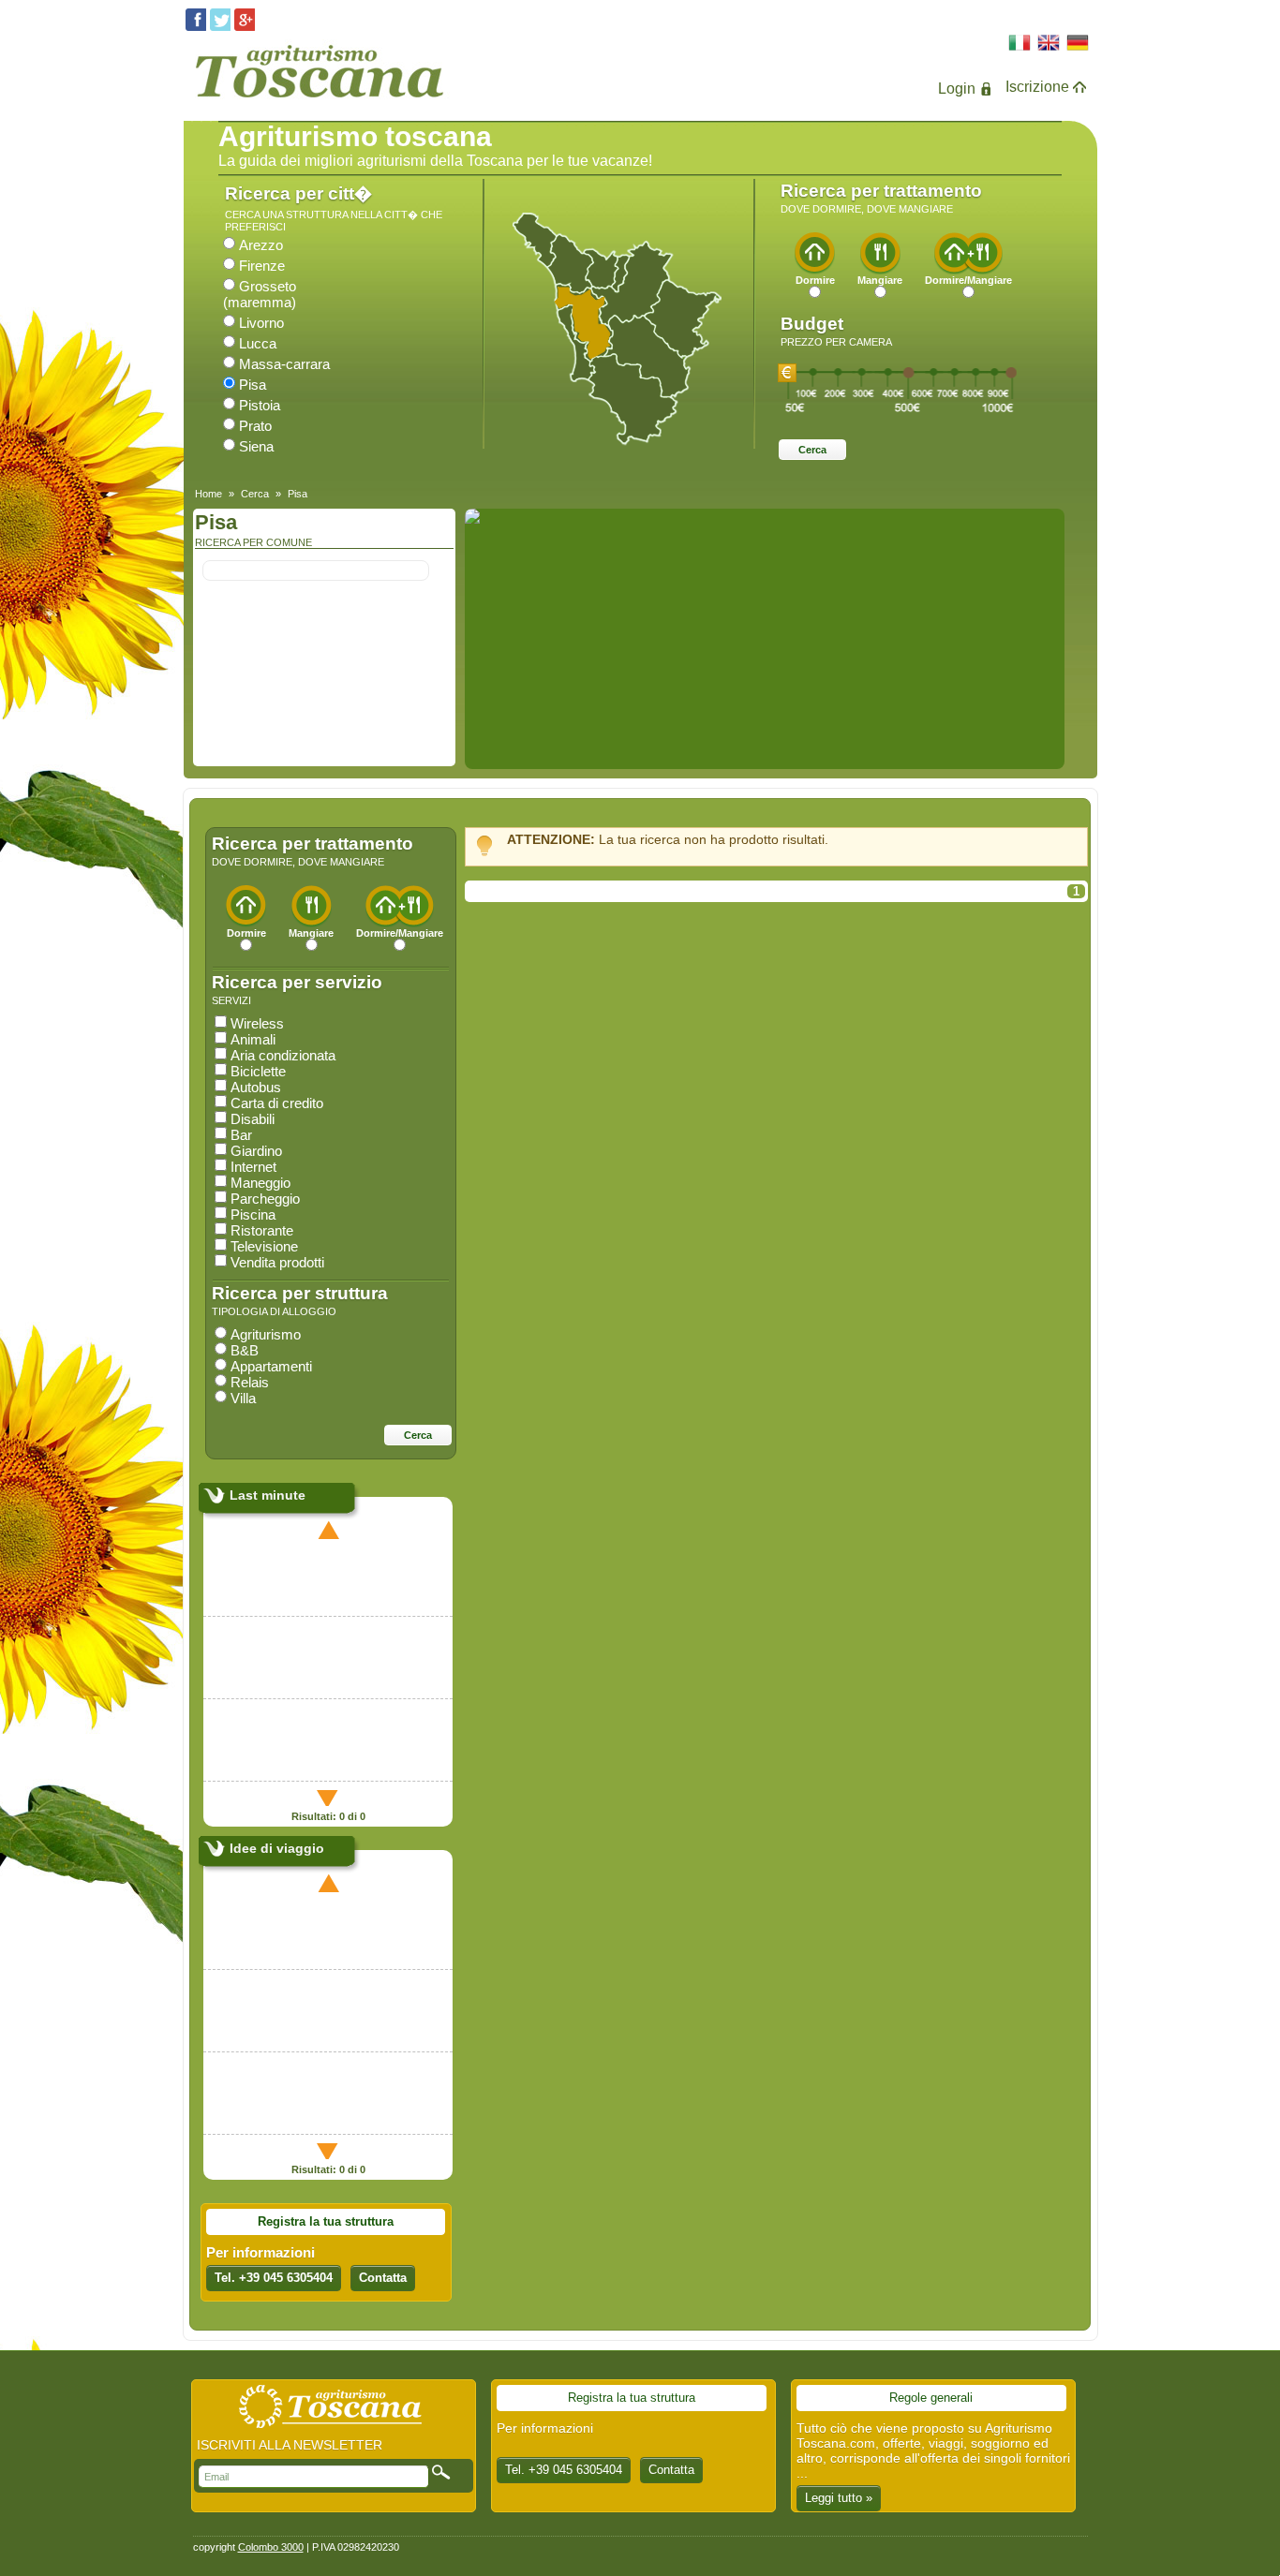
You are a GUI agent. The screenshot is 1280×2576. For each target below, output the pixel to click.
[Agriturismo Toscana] (319, 102)
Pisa (253, 385)
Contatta (383, 2278)
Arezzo (261, 245)
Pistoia (260, 405)
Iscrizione (1037, 87)
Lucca (258, 343)
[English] (1049, 44)
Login (957, 89)
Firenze (262, 266)
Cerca (255, 494)
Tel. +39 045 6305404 (274, 2278)
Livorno (261, 323)
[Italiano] (1020, 44)
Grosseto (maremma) (260, 294)
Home (208, 494)
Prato (255, 426)
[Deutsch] (1078, 44)
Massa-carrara (284, 364)
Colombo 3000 (271, 2547)
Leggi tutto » (839, 2498)
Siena (256, 446)
